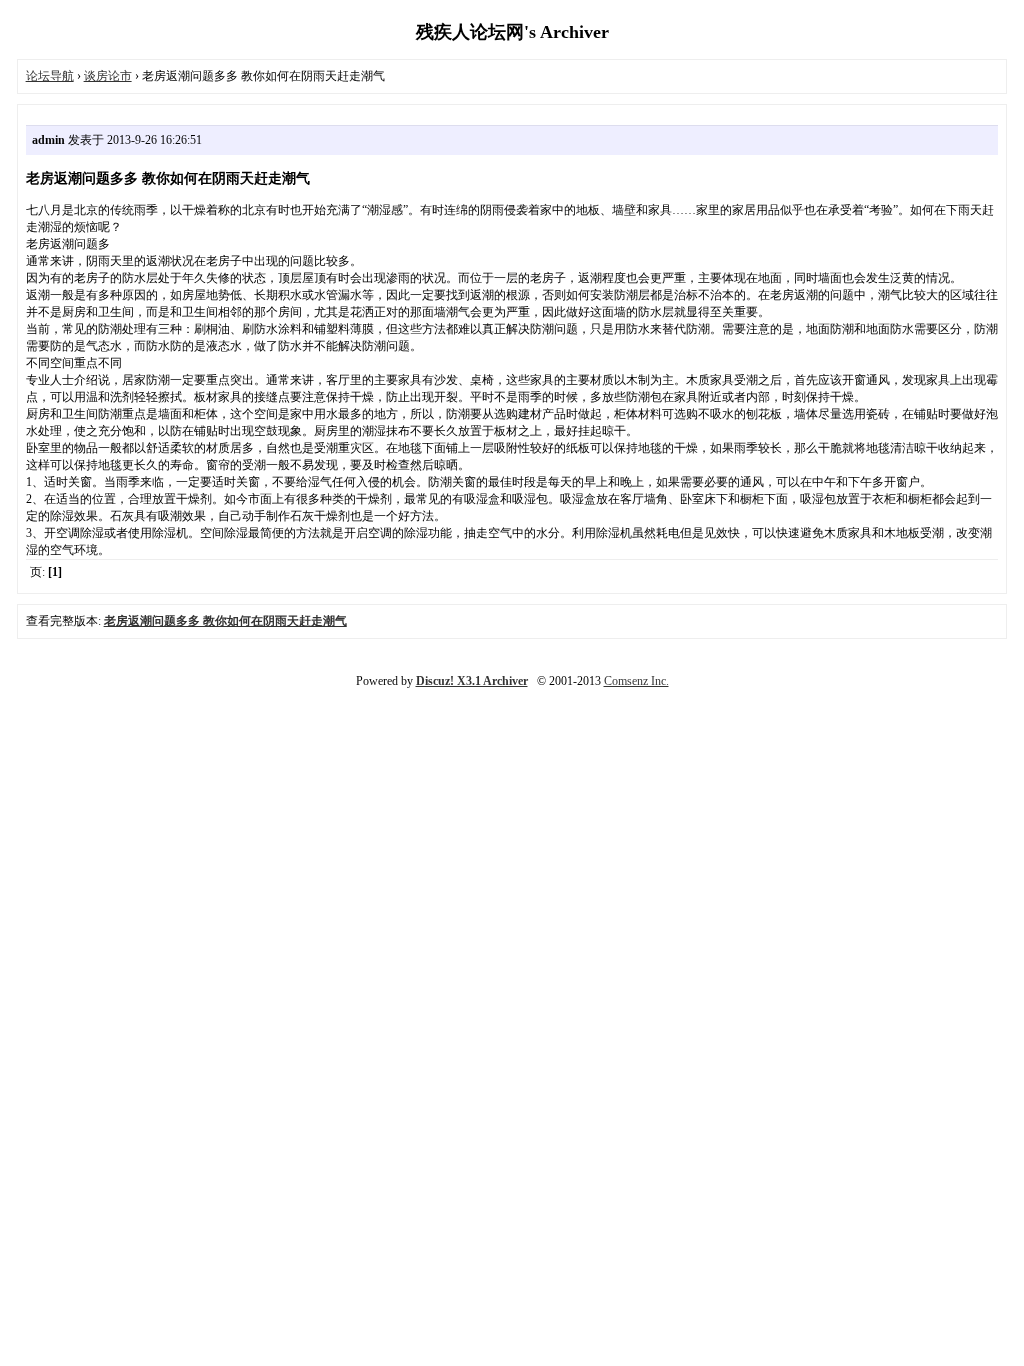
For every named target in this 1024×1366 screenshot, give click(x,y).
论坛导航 (50, 76)
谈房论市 (108, 76)
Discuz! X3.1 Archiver (472, 681)
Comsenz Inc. (636, 681)
